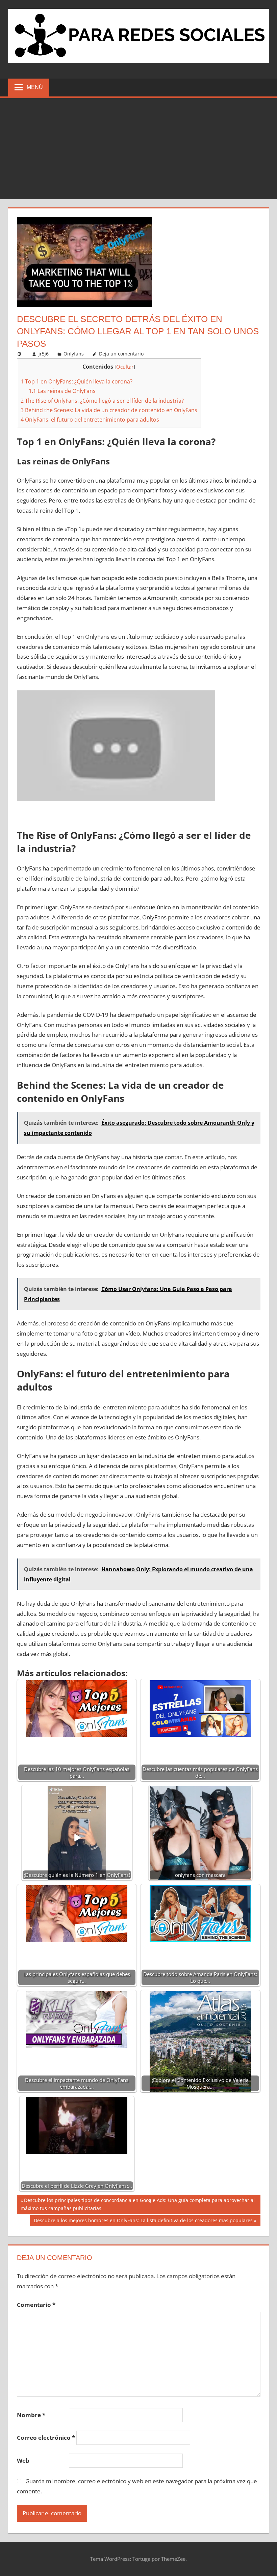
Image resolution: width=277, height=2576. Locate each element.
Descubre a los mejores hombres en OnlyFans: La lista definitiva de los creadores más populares (143, 2222)
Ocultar (125, 367)
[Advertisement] (138, 149)
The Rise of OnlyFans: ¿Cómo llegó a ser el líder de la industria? (102, 401)
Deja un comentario (121, 354)
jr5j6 (44, 354)
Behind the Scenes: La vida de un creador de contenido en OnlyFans (109, 410)
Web (23, 2460)
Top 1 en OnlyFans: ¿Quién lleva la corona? (77, 381)
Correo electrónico (46, 2438)
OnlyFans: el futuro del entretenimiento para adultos (90, 420)
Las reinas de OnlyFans (62, 391)
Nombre (31, 2415)
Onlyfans (74, 354)
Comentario (36, 2305)
